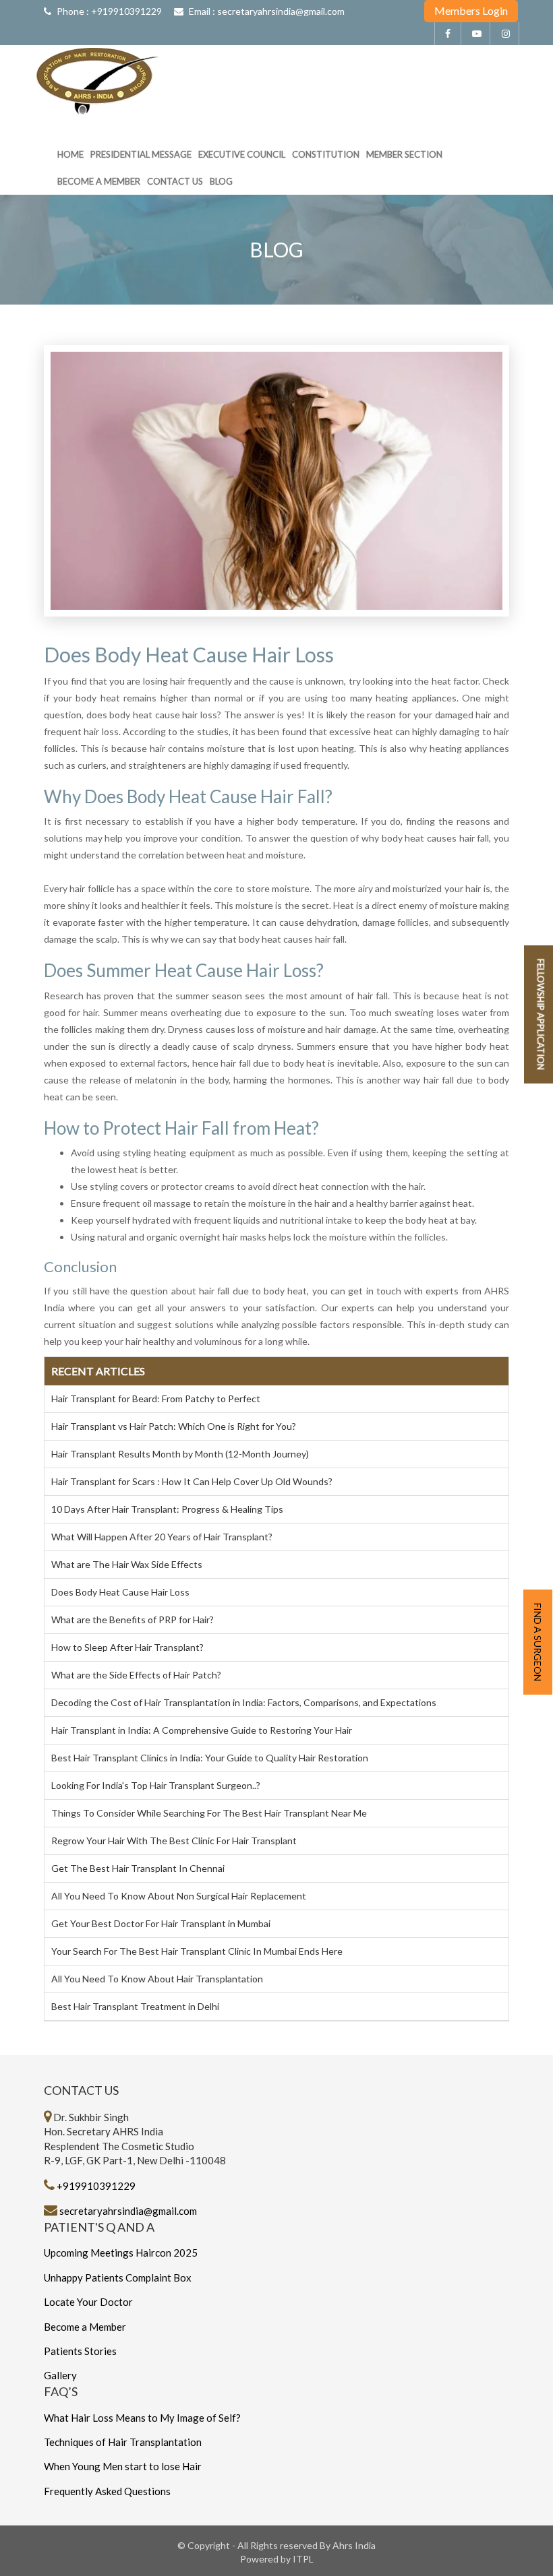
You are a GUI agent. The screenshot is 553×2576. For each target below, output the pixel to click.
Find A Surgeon (538, 1642)
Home (70, 154)
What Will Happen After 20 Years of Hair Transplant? (162, 1537)
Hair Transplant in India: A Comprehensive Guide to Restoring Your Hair (202, 1730)
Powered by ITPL (277, 2559)
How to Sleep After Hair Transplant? (127, 1647)
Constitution (326, 154)
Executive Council (242, 154)
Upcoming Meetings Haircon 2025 (121, 2253)
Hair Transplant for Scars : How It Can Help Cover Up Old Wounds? (192, 1481)
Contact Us (175, 181)
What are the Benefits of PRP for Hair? (133, 1620)
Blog (221, 181)
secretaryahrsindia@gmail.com (281, 11)
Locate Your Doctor (88, 2302)
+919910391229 (126, 11)
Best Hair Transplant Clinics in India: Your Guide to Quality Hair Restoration (210, 1758)
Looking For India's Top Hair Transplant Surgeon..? (156, 1785)
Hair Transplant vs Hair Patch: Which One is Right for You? (174, 1426)
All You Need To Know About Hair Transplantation (157, 1979)
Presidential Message (141, 154)
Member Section (404, 154)
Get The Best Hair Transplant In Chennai (138, 1868)
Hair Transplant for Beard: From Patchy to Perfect (156, 1399)
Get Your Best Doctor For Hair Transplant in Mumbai (161, 1923)
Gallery (60, 2375)
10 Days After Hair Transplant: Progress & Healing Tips (167, 1509)
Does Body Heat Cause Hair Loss (120, 1592)
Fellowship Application (541, 1014)
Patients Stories (80, 2351)
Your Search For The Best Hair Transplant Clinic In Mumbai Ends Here (197, 1951)
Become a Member (99, 181)
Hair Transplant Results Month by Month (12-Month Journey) (180, 1454)
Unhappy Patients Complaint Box (118, 2277)
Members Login (471, 10)
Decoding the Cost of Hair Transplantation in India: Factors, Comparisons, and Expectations (244, 1702)
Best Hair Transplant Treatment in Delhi (135, 2006)
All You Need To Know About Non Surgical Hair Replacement (179, 1896)
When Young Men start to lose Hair (123, 2466)
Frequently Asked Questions (107, 2491)
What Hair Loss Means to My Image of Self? (142, 2418)
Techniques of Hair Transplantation (123, 2442)
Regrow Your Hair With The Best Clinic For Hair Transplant (174, 1841)
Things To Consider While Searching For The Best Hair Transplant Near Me (209, 1813)
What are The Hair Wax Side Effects (127, 1564)
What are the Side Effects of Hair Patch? (136, 1675)
